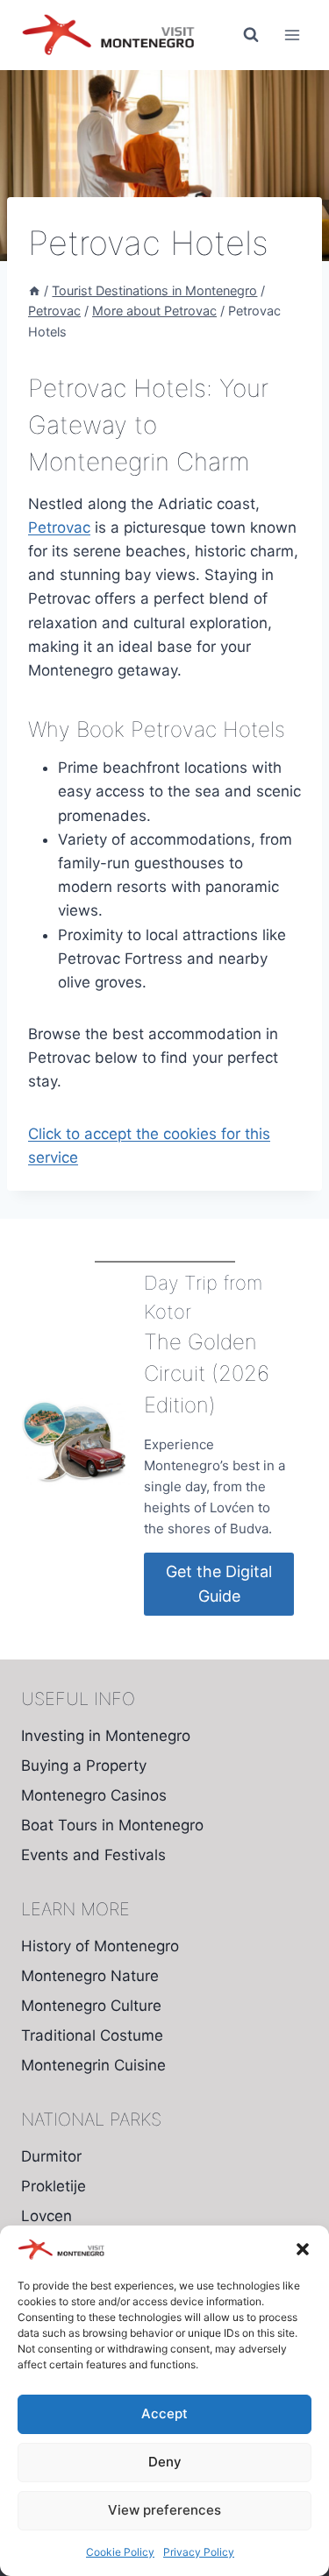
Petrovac (59, 527)
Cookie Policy (120, 2552)
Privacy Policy (199, 2552)
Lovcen (46, 2216)
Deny (165, 2462)
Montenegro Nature (90, 1976)
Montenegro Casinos (94, 1795)
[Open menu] (292, 35)
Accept (164, 2413)
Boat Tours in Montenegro (112, 1825)
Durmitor (51, 2156)
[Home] (34, 290)
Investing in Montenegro (106, 1736)
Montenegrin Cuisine (93, 2065)
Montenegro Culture (91, 2006)
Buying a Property (84, 1766)
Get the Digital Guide (219, 1584)
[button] (303, 2249)
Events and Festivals (93, 1855)
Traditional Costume (92, 2035)
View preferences (164, 2510)
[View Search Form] (251, 35)
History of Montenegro (100, 1946)
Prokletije (54, 2186)
